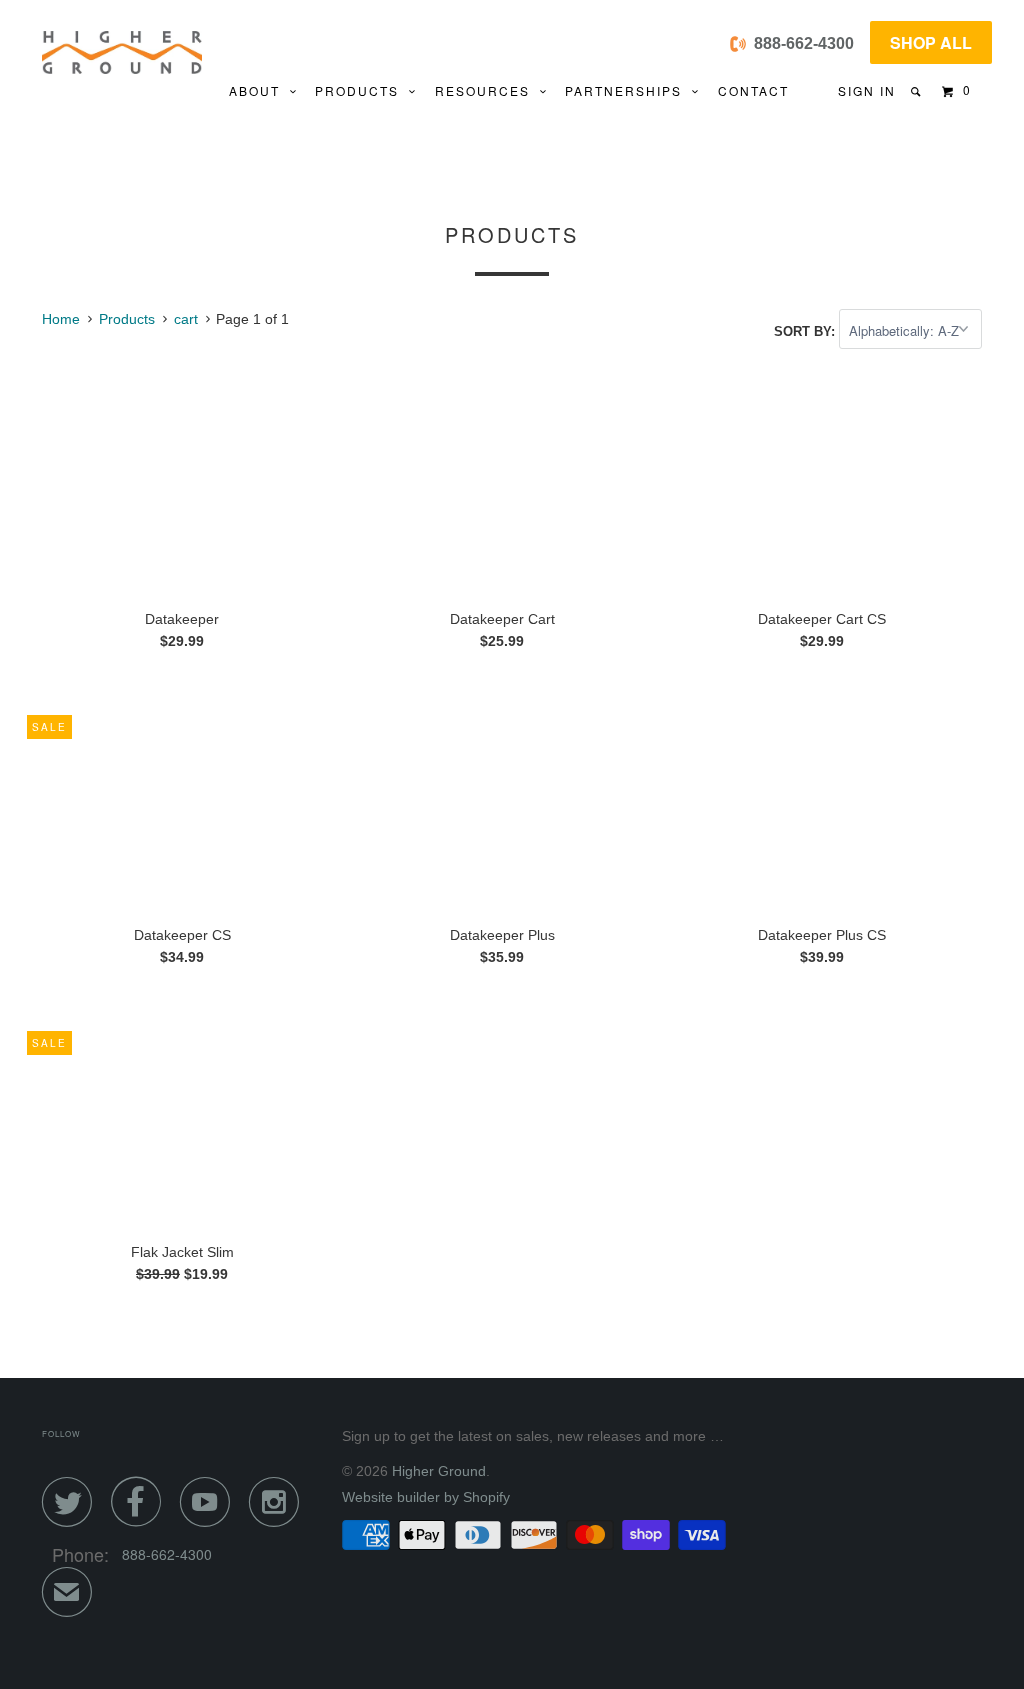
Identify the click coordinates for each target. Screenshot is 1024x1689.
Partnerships (628, 90)
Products (362, 90)
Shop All (931, 42)
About (259, 90)
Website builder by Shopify (426, 1497)
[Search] (917, 91)
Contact (753, 90)
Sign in (867, 90)
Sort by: (806, 331)
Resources (487, 90)
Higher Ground (439, 1471)
